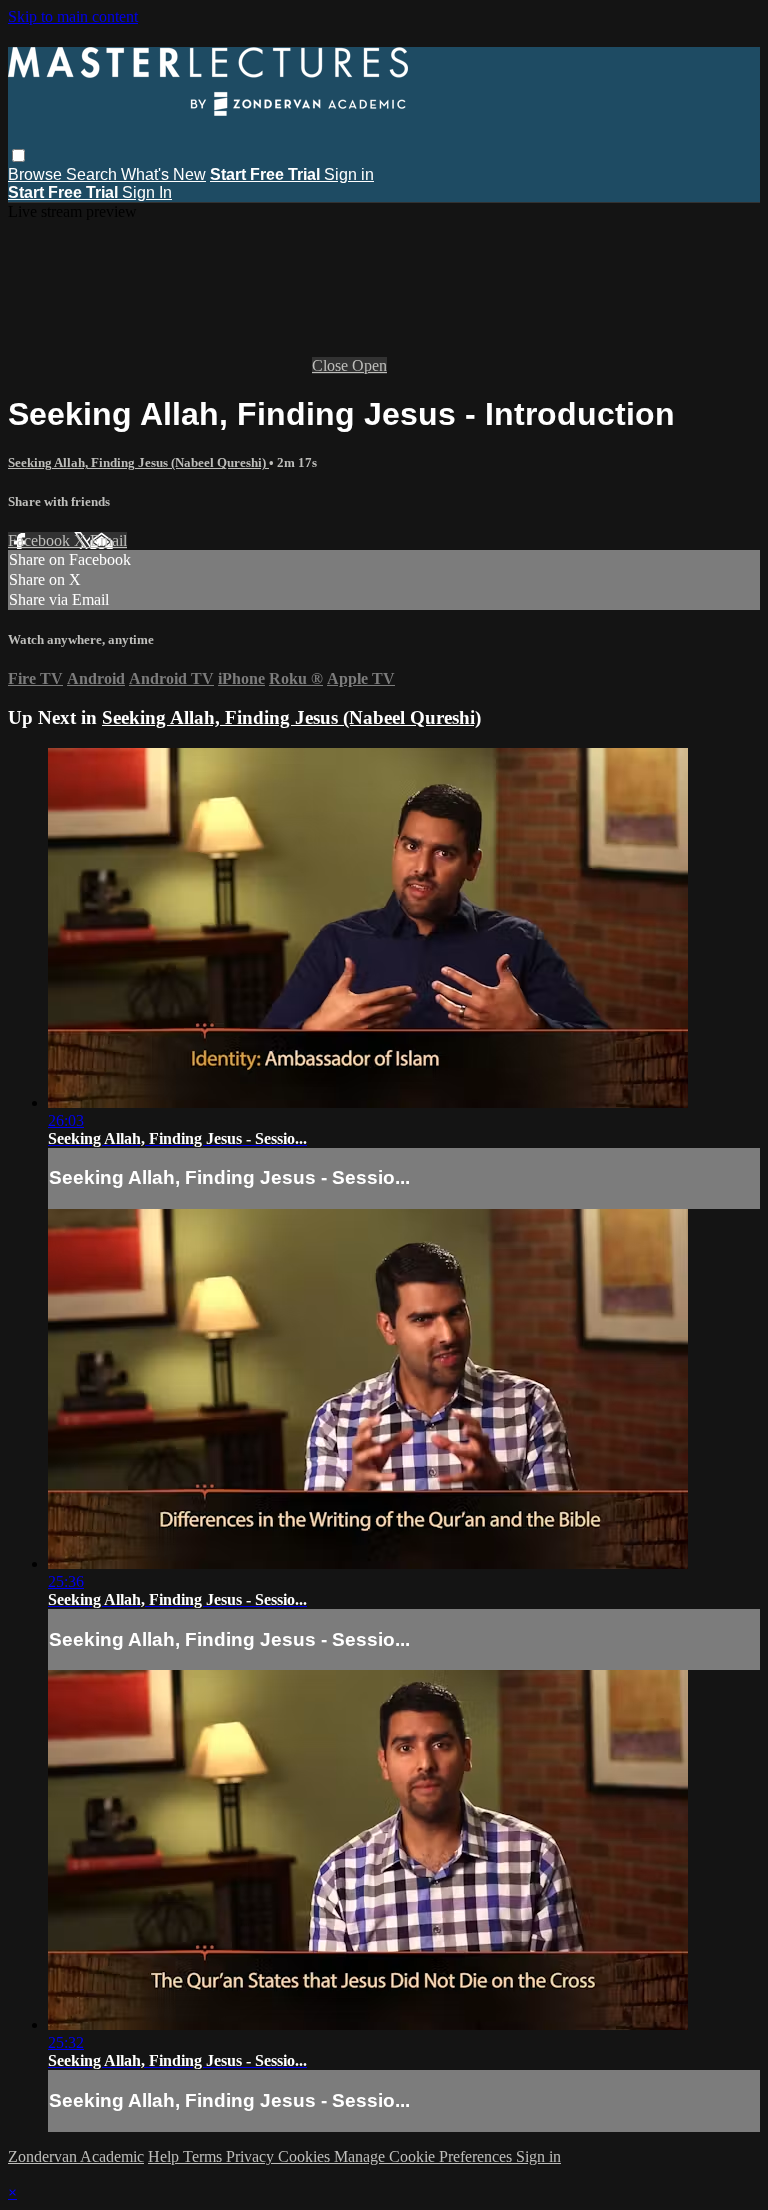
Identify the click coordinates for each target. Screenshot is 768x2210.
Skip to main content (73, 16)
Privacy (252, 2156)
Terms (204, 2156)
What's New (163, 174)
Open (369, 365)
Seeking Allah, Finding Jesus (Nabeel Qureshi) (138, 462)
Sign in (349, 174)
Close (332, 365)
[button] (18, 155)
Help (165, 2156)
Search (93, 174)
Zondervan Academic (76, 2156)
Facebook (41, 540)
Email (108, 540)
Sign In (147, 192)
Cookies (306, 2156)
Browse (37, 174)
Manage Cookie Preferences (425, 2156)
